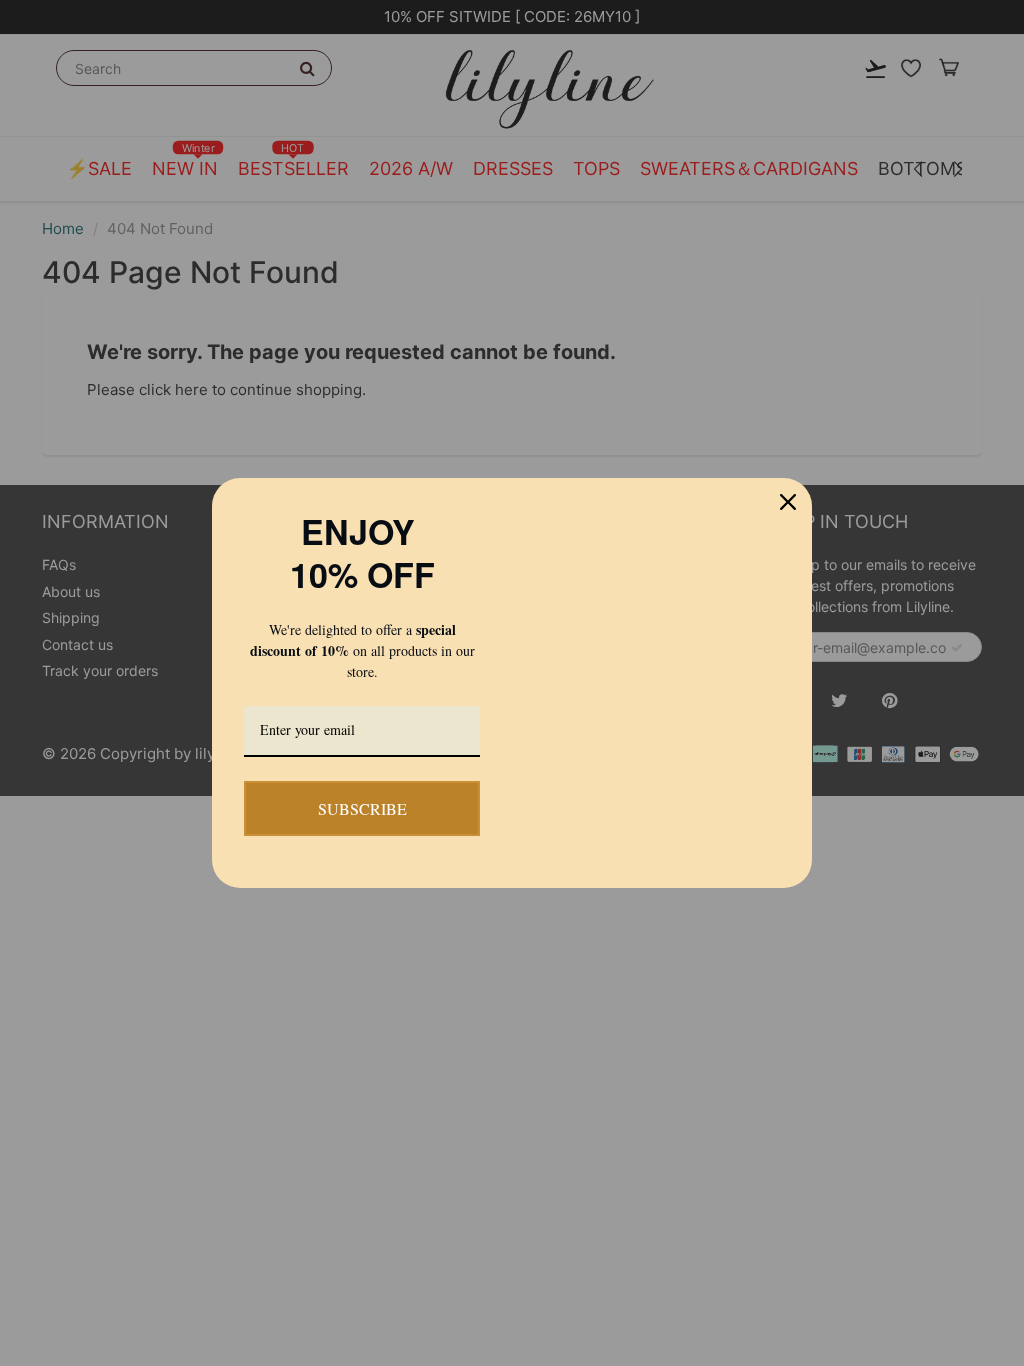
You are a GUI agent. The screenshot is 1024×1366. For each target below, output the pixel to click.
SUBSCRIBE (362, 808)
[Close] (788, 442)
